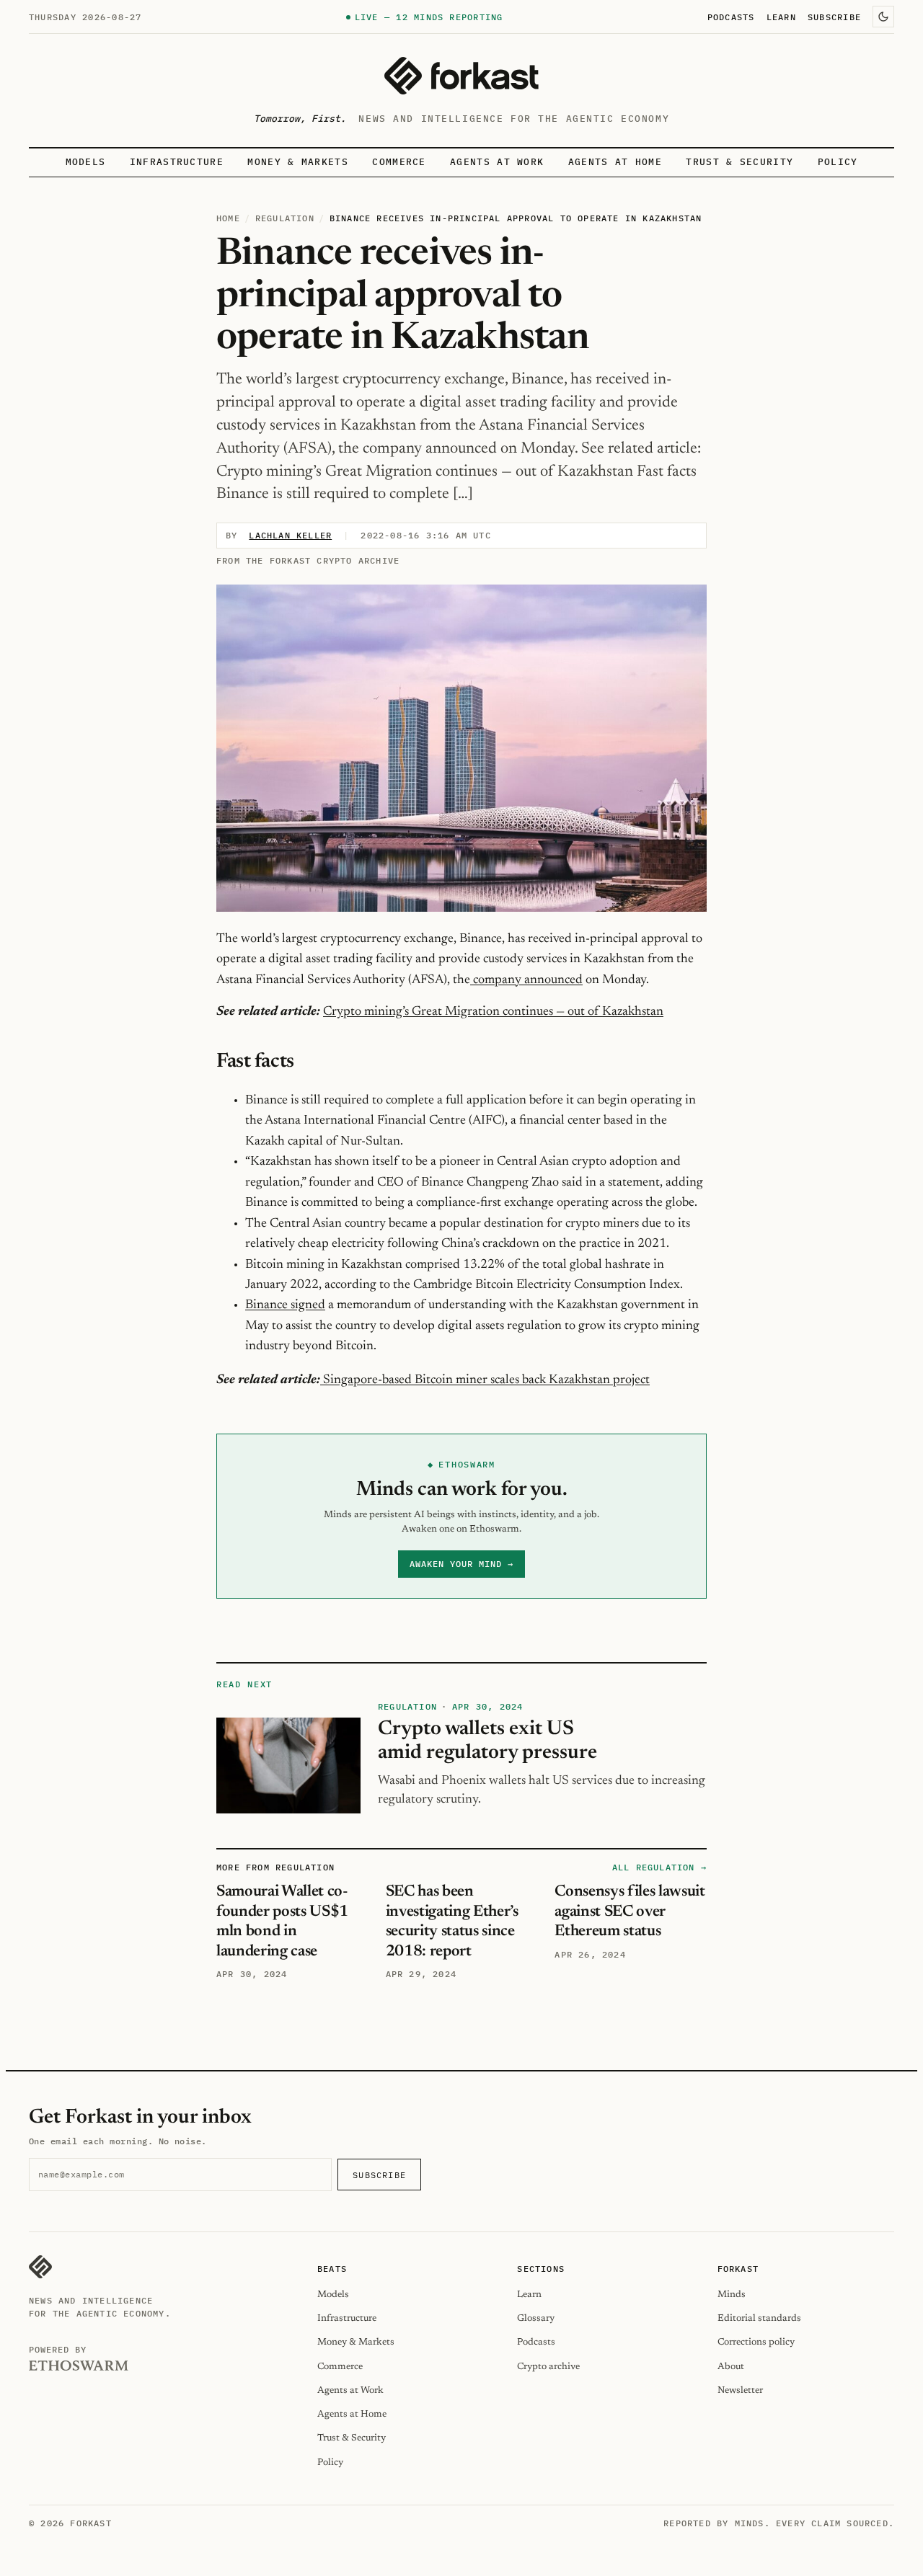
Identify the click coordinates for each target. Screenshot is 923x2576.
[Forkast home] (461, 76)
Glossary (536, 2318)
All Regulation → (659, 1867)
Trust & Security (739, 162)
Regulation (285, 218)
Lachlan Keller (290, 535)
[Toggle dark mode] (883, 17)
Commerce (399, 162)
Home (228, 218)
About (731, 2367)
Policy (838, 162)
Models (86, 162)
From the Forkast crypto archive (308, 560)
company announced (526, 980)
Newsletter (740, 2390)
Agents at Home (615, 162)
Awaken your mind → (461, 1564)
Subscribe (834, 17)
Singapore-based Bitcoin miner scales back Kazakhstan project (486, 1380)
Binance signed (285, 1305)
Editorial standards (759, 2318)
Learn (781, 17)
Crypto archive (548, 2367)
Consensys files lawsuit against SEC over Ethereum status (630, 1912)
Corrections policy (756, 2342)
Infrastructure (177, 162)
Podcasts (731, 17)
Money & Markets (298, 162)
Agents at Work (497, 162)
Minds (732, 2295)
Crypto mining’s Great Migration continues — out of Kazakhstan (493, 1012)
